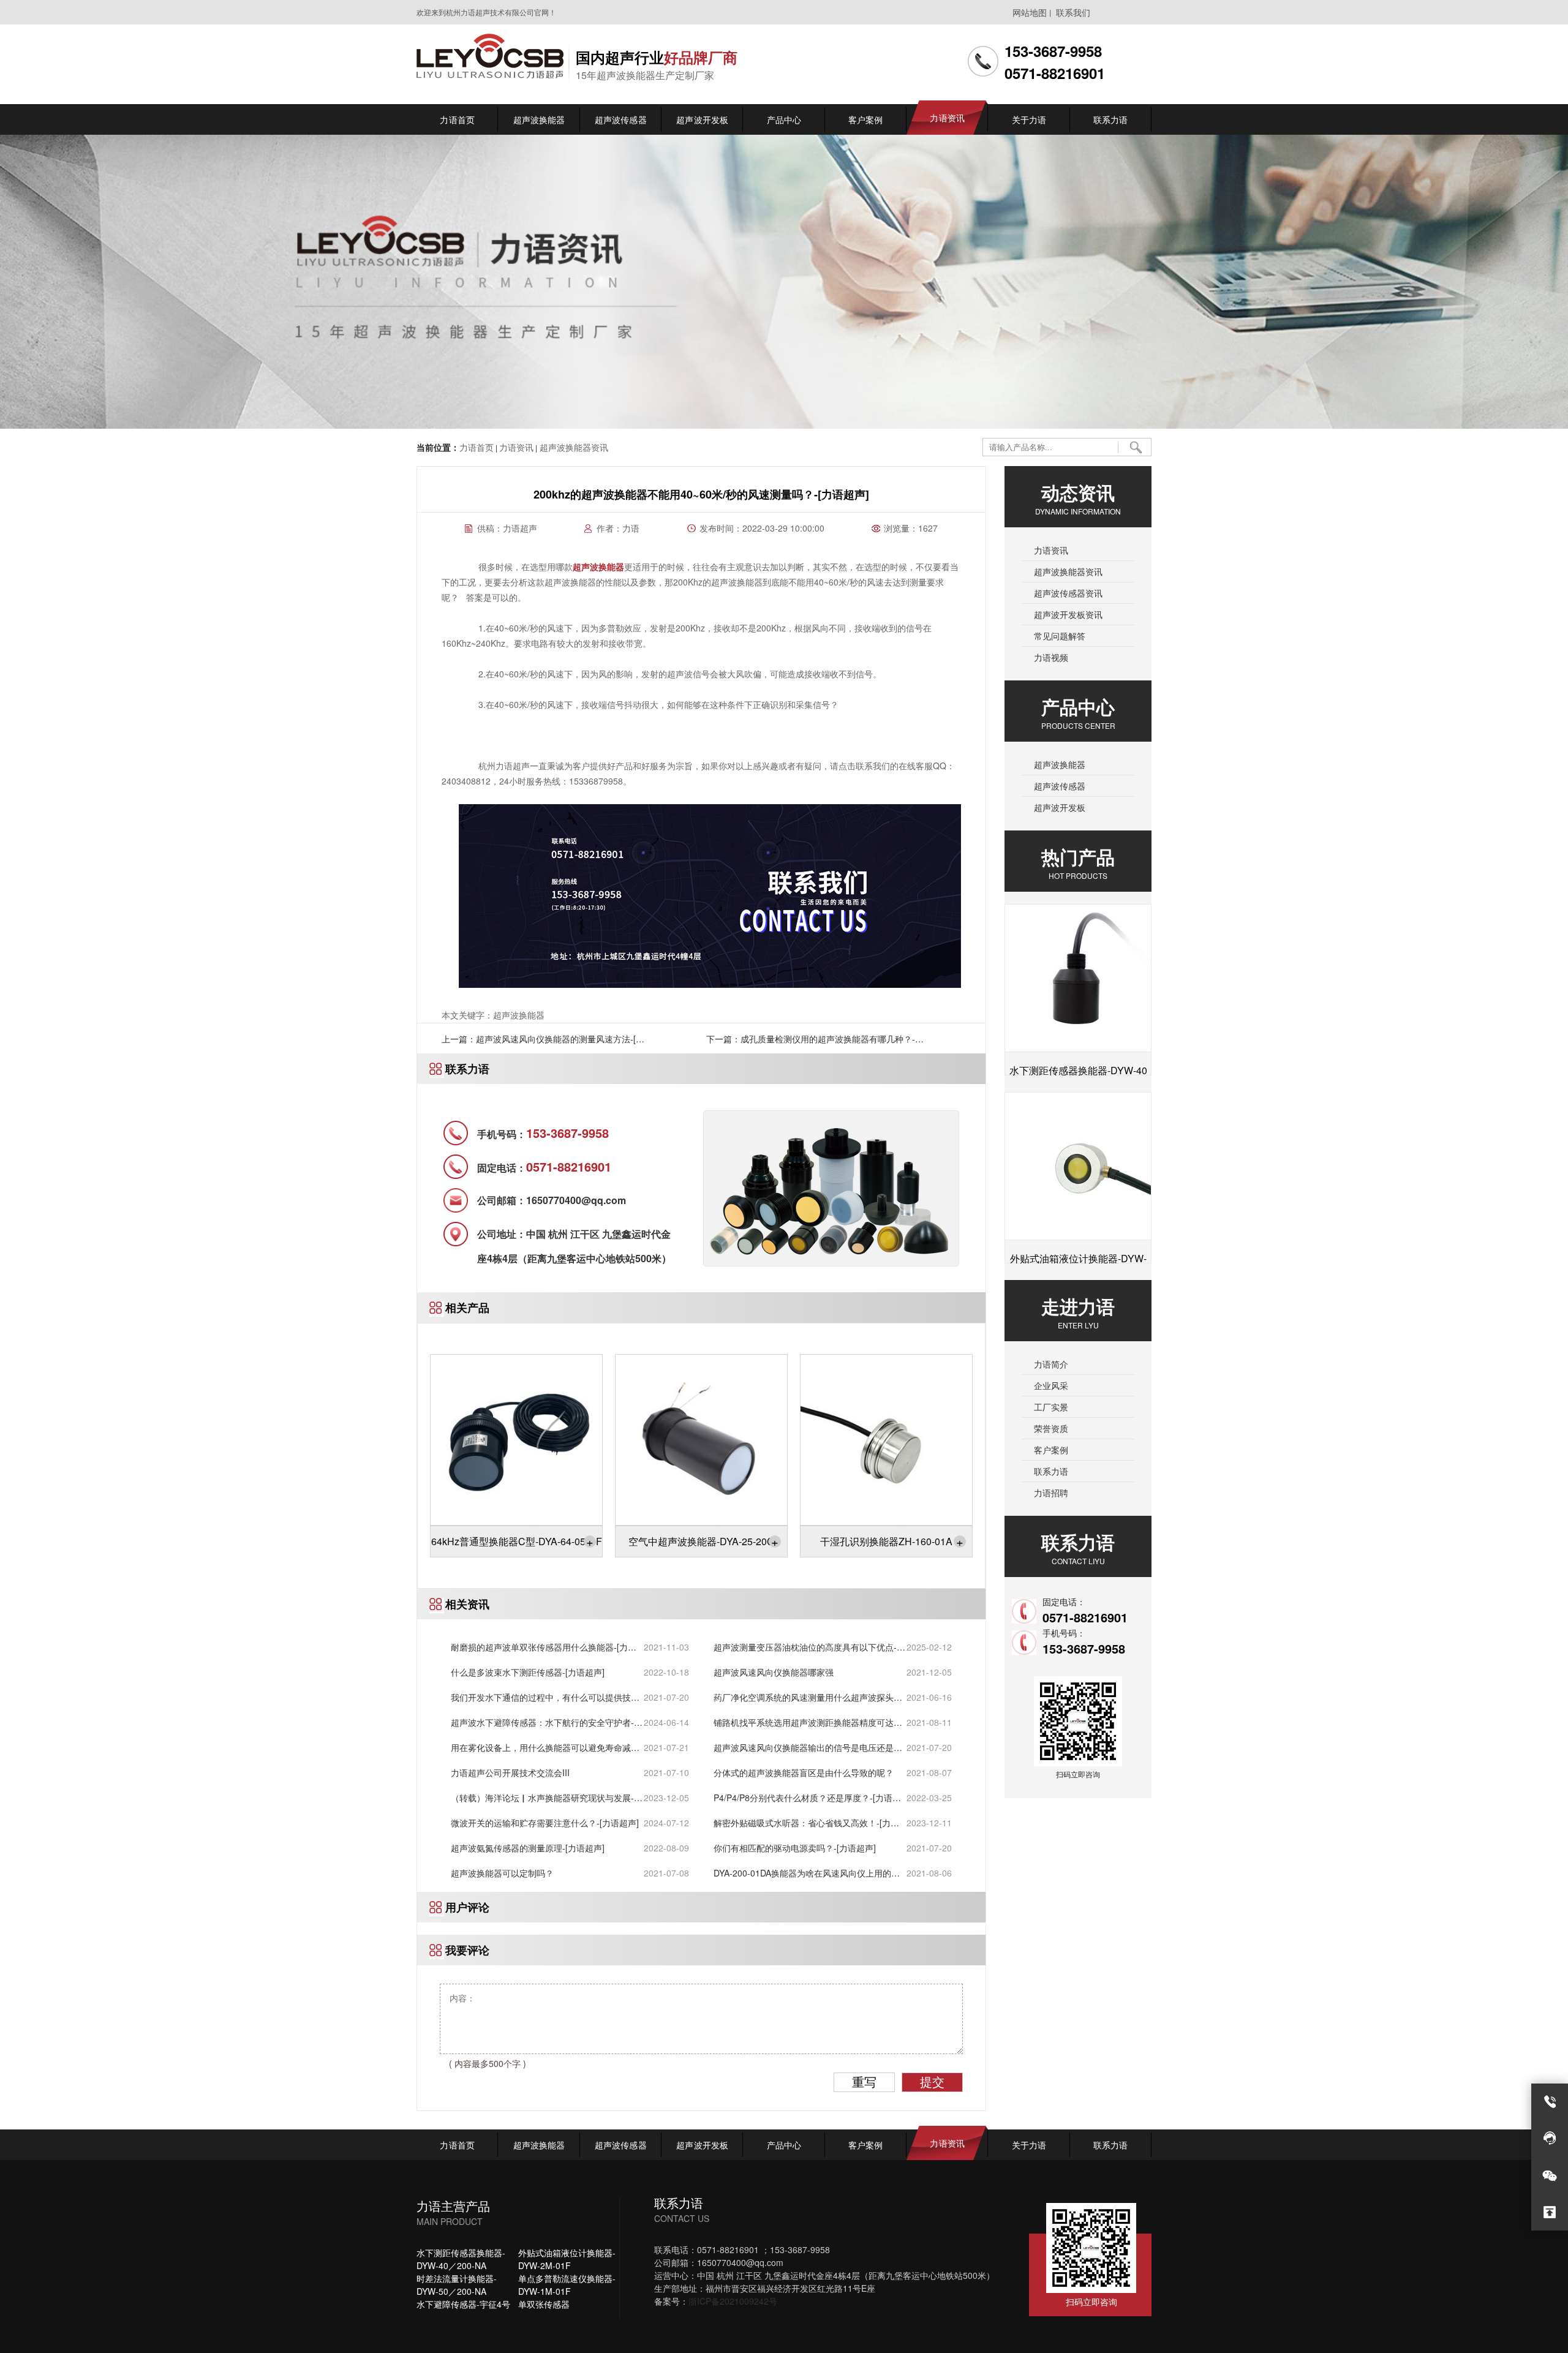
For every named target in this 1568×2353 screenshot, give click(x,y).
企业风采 (1051, 1385)
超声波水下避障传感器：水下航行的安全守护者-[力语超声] (542, 1722)
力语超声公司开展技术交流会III (510, 1772)
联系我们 (1073, 12)
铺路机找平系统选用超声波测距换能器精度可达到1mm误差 (808, 1722)
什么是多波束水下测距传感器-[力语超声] (528, 1672)
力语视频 (1051, 657)
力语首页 (477, 447)
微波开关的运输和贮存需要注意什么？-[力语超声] (545, 1823)
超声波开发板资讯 (1068, 614)
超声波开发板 (1060, 807)
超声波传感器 (1060, 786)
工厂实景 (1051, 1407)
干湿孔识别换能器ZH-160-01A (892, 1541)
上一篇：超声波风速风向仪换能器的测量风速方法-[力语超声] (543, 1043)
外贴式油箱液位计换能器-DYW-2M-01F (567, 2259)
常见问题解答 (1060, 636)
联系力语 (1051, 1471)
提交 (932, 2082)
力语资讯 (516, 447)
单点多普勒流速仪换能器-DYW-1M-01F (567, 2285)
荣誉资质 (1051, 1428)
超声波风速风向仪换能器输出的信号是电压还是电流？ (808, 1748)
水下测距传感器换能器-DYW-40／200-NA (461, 2259)
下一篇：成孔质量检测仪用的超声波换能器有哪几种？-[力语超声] (811, 1043)
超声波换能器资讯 (573, 447)
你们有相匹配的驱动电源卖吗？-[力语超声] (795, 1848)
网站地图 (1030, 12)
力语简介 (1051, 1364)
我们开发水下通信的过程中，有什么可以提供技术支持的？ (545, 1697)
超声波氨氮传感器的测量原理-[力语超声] (528, 1848)
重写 (864, 2082)
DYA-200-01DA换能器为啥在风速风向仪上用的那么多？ (807, 1873)
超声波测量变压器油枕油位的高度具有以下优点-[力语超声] (805, 1647)
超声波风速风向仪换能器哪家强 (774, 1672)
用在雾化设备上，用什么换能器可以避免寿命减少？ (541, 1748)
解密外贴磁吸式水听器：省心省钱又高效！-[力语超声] (806, 1823)
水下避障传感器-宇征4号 (463, 2304)
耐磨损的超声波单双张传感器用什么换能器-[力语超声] (544, 1647)
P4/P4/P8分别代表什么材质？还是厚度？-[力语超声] (807, 1798)
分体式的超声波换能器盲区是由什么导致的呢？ (804, 1772)
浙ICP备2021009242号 (733, 2301)
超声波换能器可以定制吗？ (502, 1873)
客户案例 (1051, 1450)
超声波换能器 (1060, 764)
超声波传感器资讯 (1068, 593)
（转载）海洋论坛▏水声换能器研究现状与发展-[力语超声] (542, 1798)
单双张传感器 (544, 2304)
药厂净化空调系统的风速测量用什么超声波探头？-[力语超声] (809, 1697)
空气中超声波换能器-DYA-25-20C (703, 1541)
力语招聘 (1051, 1493)
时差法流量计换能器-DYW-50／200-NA (457, 2285)
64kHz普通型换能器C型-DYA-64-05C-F (517, 1541)
